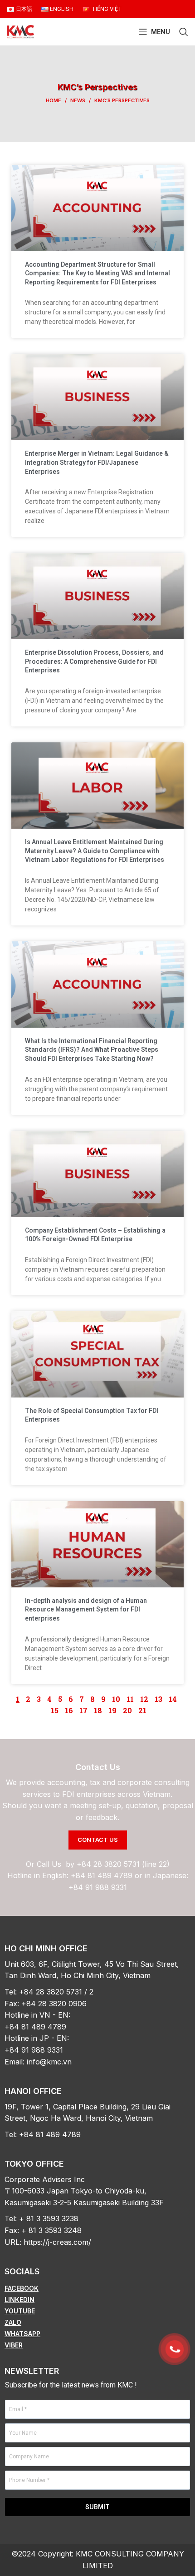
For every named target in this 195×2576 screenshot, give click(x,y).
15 (55, 1710)
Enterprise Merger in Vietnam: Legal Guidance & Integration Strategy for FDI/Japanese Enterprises (97, 462)
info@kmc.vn (49, 2062)
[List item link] (97, 2288)
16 (69, 1710)
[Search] (184, 32)
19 (112, 1710)
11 (130, 1699)
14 (173, 1699)
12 (144, 1699)
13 (158, 1699)
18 (98, 1710)
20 (127, 1710)
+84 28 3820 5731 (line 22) (123, 1864)
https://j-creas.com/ (57, 2242)
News (78, 100)
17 (83, 1710)
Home (54, 100)
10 (116, 1699)
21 (142, 1710)
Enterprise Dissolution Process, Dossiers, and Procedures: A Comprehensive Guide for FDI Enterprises (94, 661)
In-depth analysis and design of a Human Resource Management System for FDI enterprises (86, 1609)
